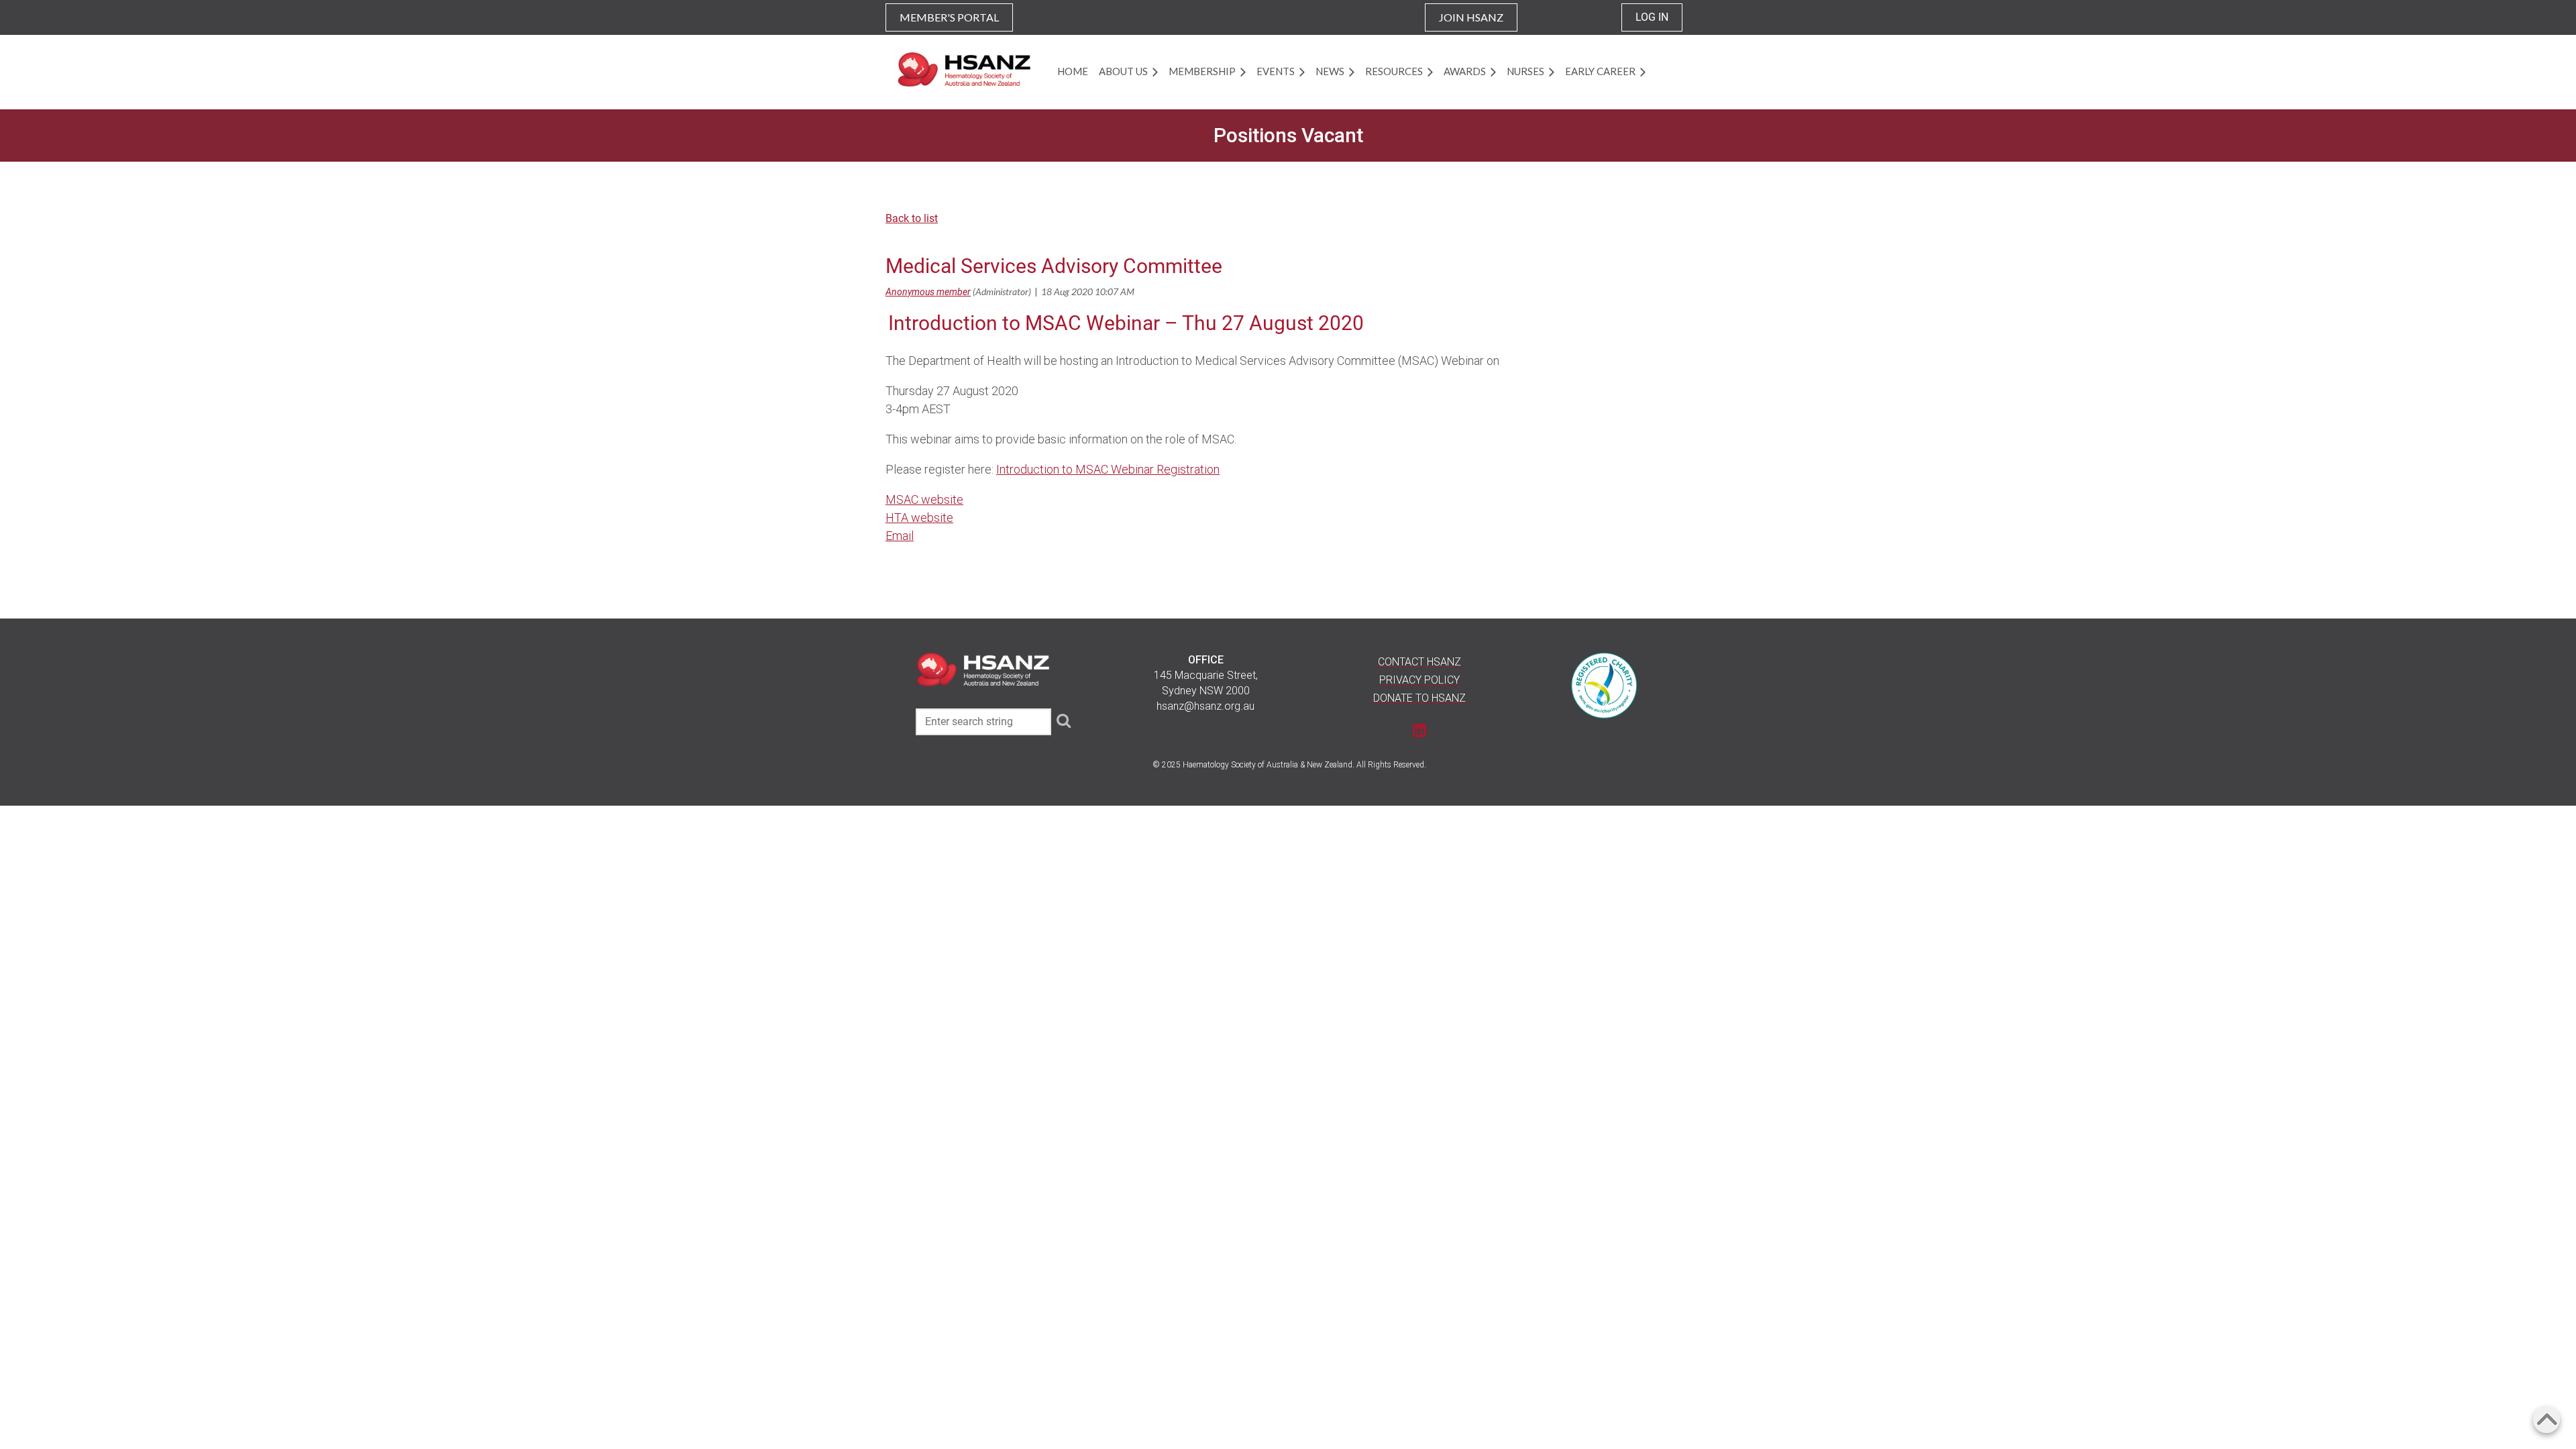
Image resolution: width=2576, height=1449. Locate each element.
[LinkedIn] (1420, 730)
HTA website (919, 518)
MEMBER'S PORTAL (949, 17)
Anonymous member (928, 292)
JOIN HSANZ (1471, 17)
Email (900, 536)
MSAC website (924, 499)
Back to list (912, 218)
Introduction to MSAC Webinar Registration (1108, 469)
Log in (1652, 17)
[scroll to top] (2546, 1419)
